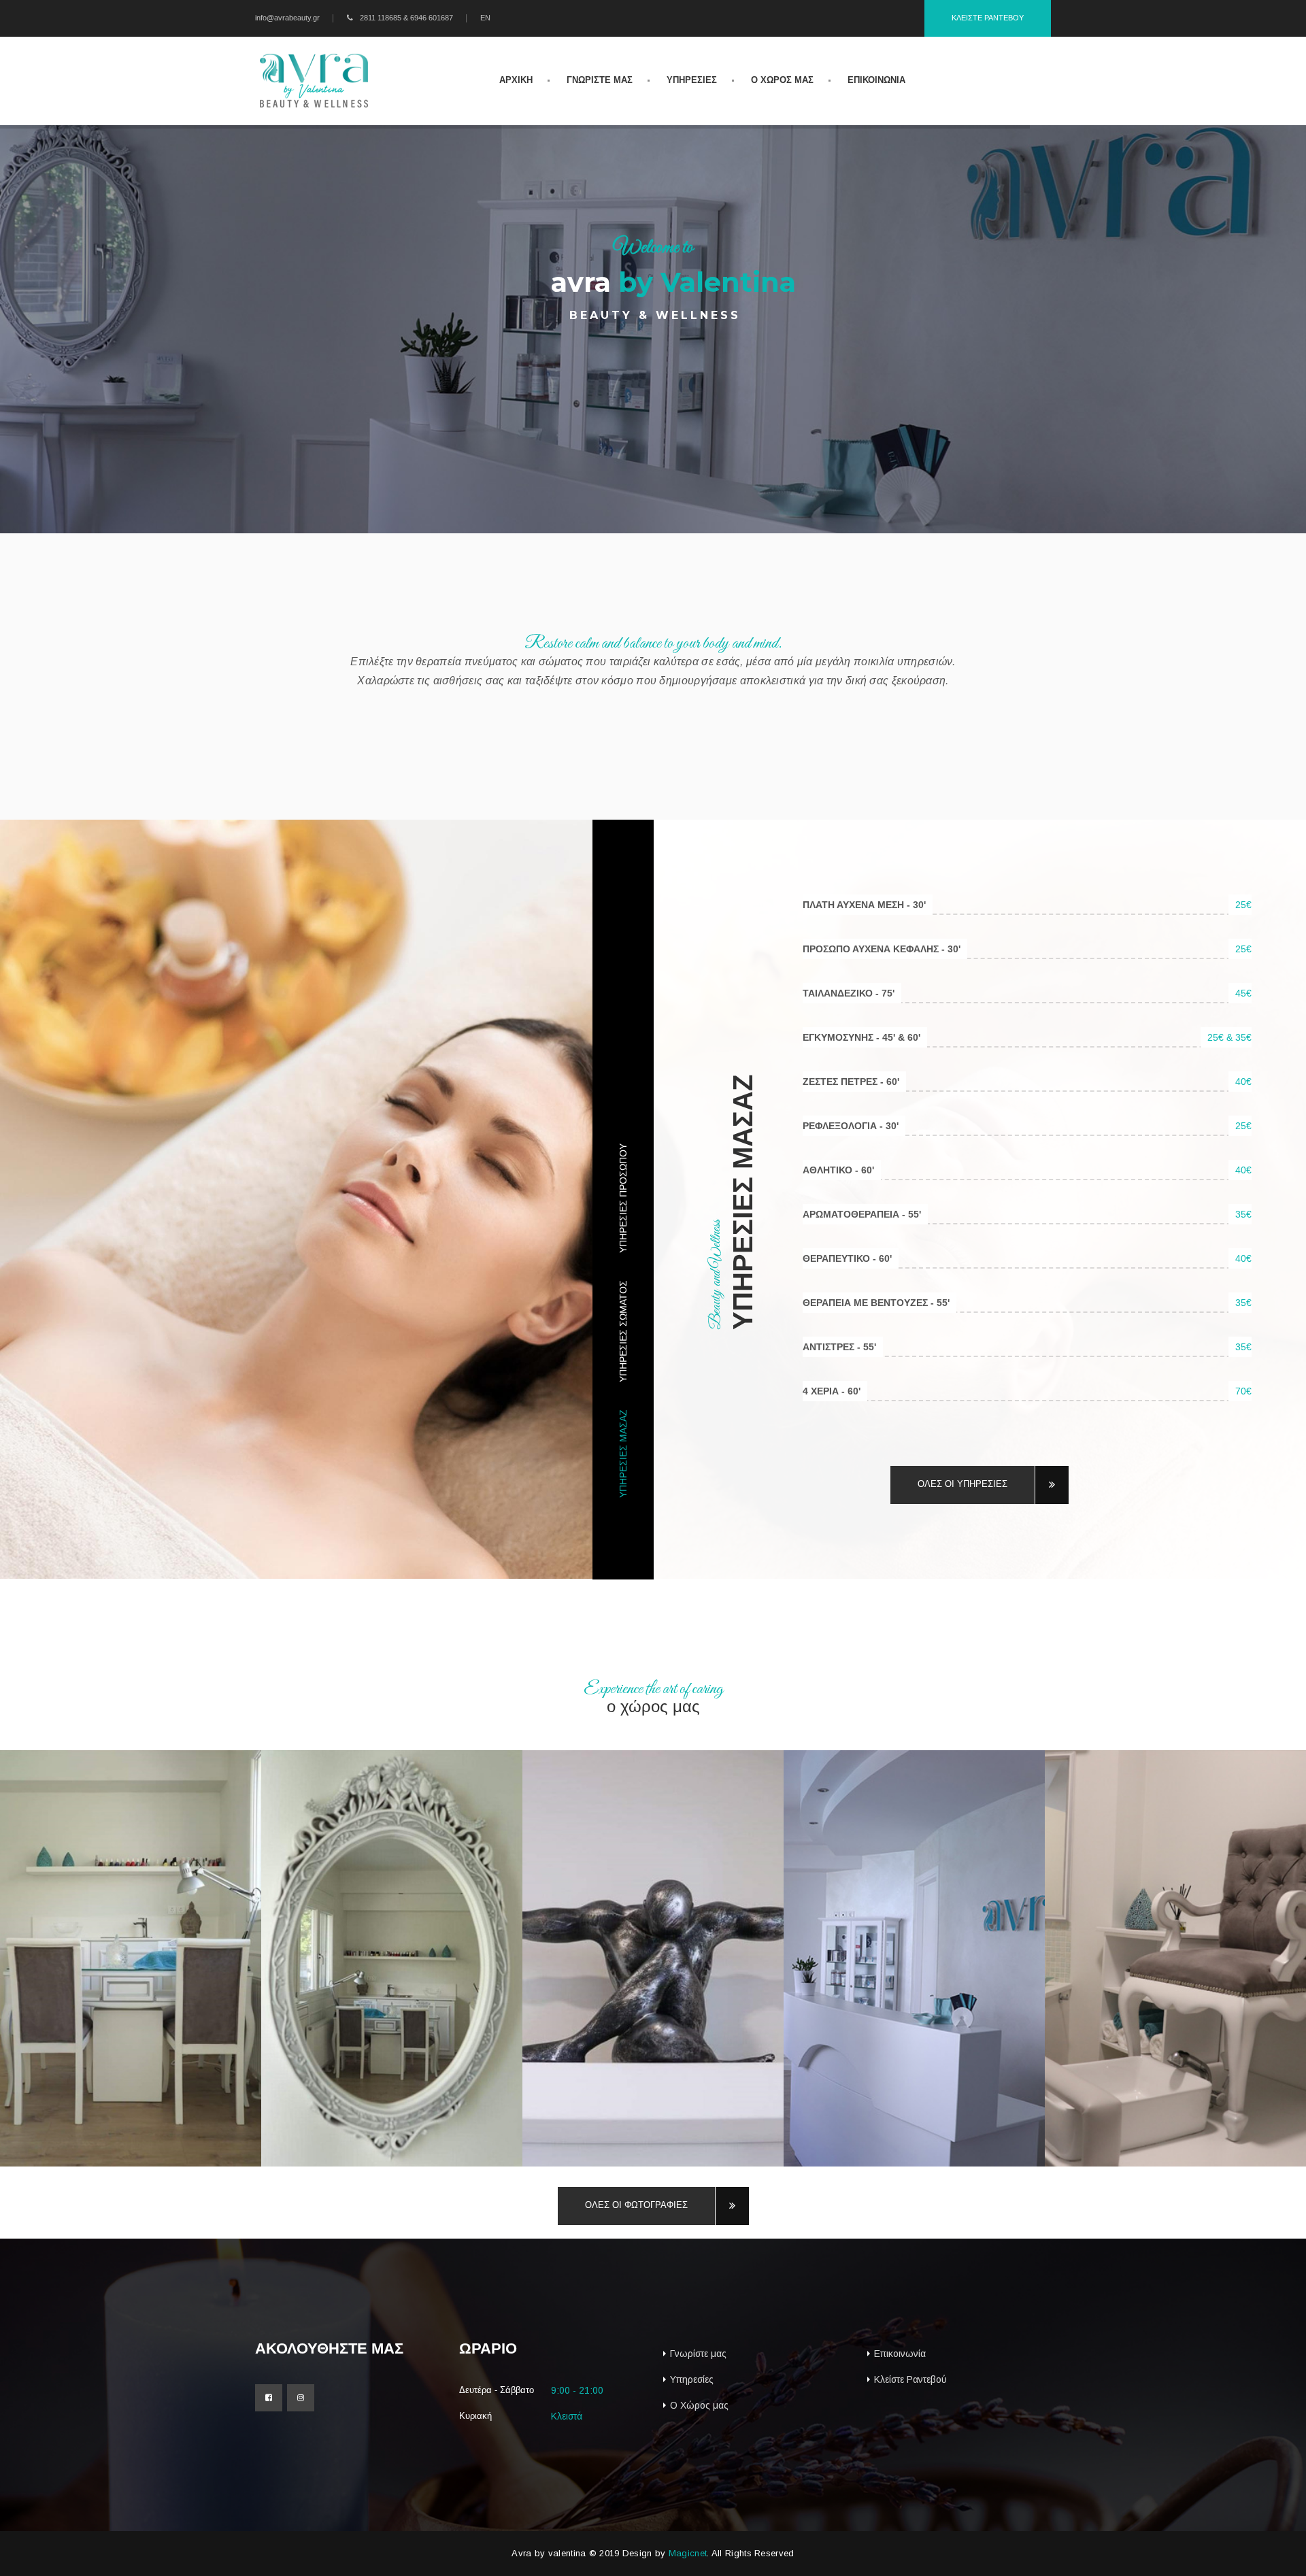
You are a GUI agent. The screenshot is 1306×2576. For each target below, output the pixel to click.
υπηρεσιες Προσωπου (623, 1198)
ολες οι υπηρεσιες (962, 1484)
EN (485, 18)
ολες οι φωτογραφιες (636, 2205)
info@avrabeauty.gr (287, 18)
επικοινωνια (876, 80)
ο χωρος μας (782, 80)
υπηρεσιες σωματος (623, 1331)
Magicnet (688, 2553)
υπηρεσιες (692, 80)
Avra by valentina (549, 2553)
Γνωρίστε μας (698, 2354)
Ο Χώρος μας (699, 2405)
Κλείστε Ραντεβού (910, 2379)
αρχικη (516, 80)
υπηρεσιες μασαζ (623, 1454)
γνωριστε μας (600, 80)
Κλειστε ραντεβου (988, 18)
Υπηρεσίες (692, 2379)
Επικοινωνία (900, 2354)
